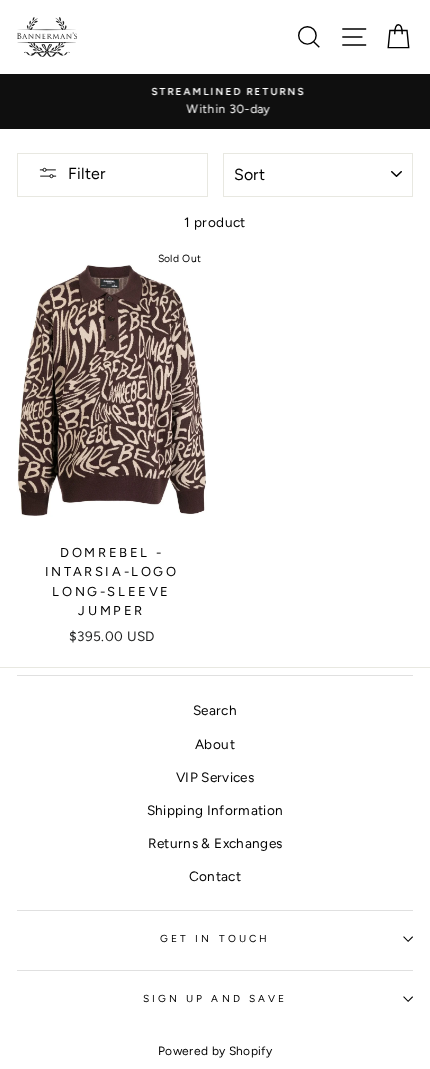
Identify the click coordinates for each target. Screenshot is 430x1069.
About (215, 744)
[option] (216, 102)
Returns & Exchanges (215, 843)
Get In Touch (215, 938)
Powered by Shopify (215, 1051)
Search (215, 710)
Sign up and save (215, 998)
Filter (86, 173)
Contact (215, 876)
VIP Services (215, 777)
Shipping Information (215, 810)
